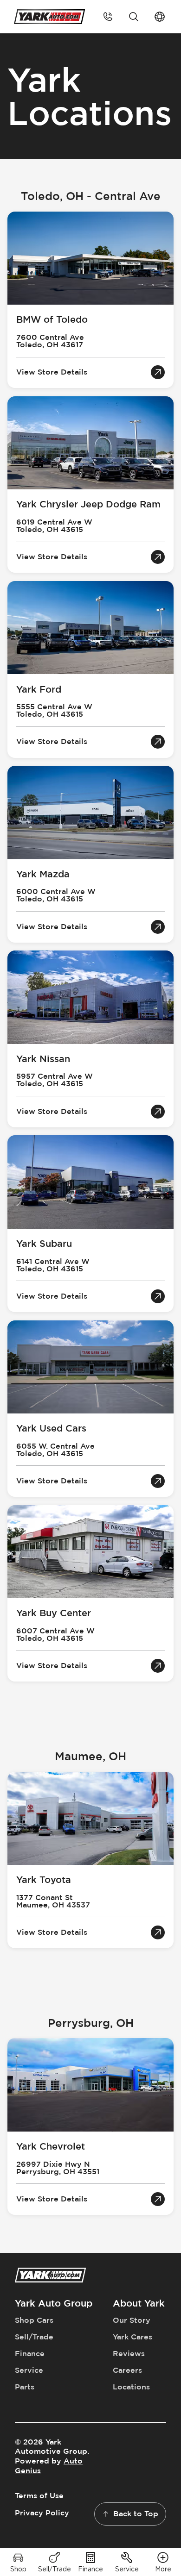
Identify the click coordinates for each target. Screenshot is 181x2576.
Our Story (132, 2320)
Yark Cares (133, 2337)
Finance (30, 2354)
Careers (127, 2370)
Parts (25, 2387)
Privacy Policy (42, 2513)
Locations (131, 2387)
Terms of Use (39, 2496)
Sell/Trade (34, 2337)
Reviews (129, 2354)
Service (29, 2370)
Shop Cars (34, 2320)
